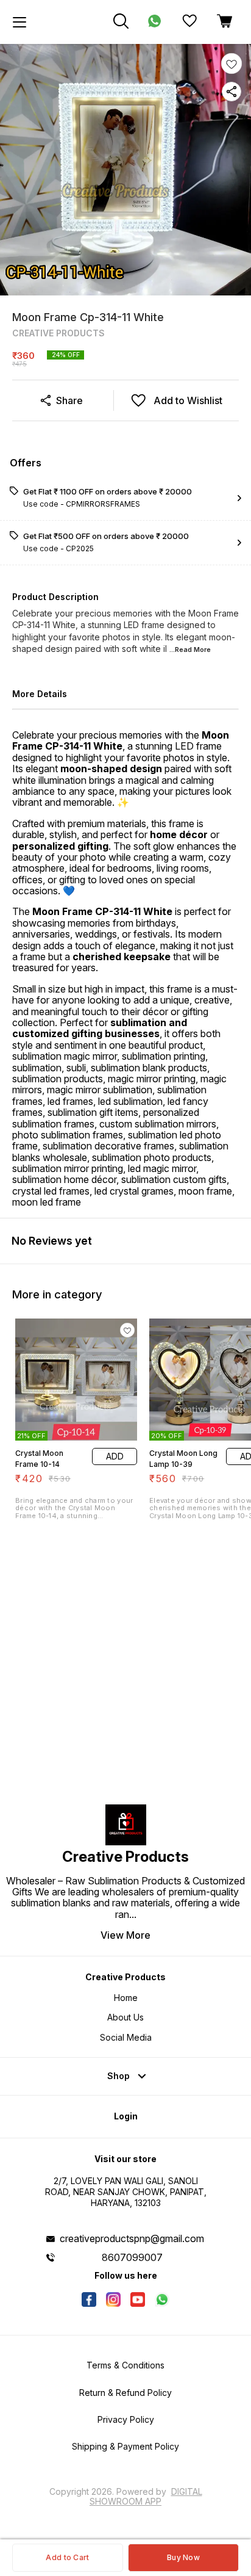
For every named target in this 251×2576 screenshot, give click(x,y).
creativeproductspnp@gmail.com (132, 2238)
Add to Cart (67, 2557)
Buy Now (183, 2557)
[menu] (19, 22)
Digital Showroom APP (146, 2496)
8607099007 (132, 2257)
